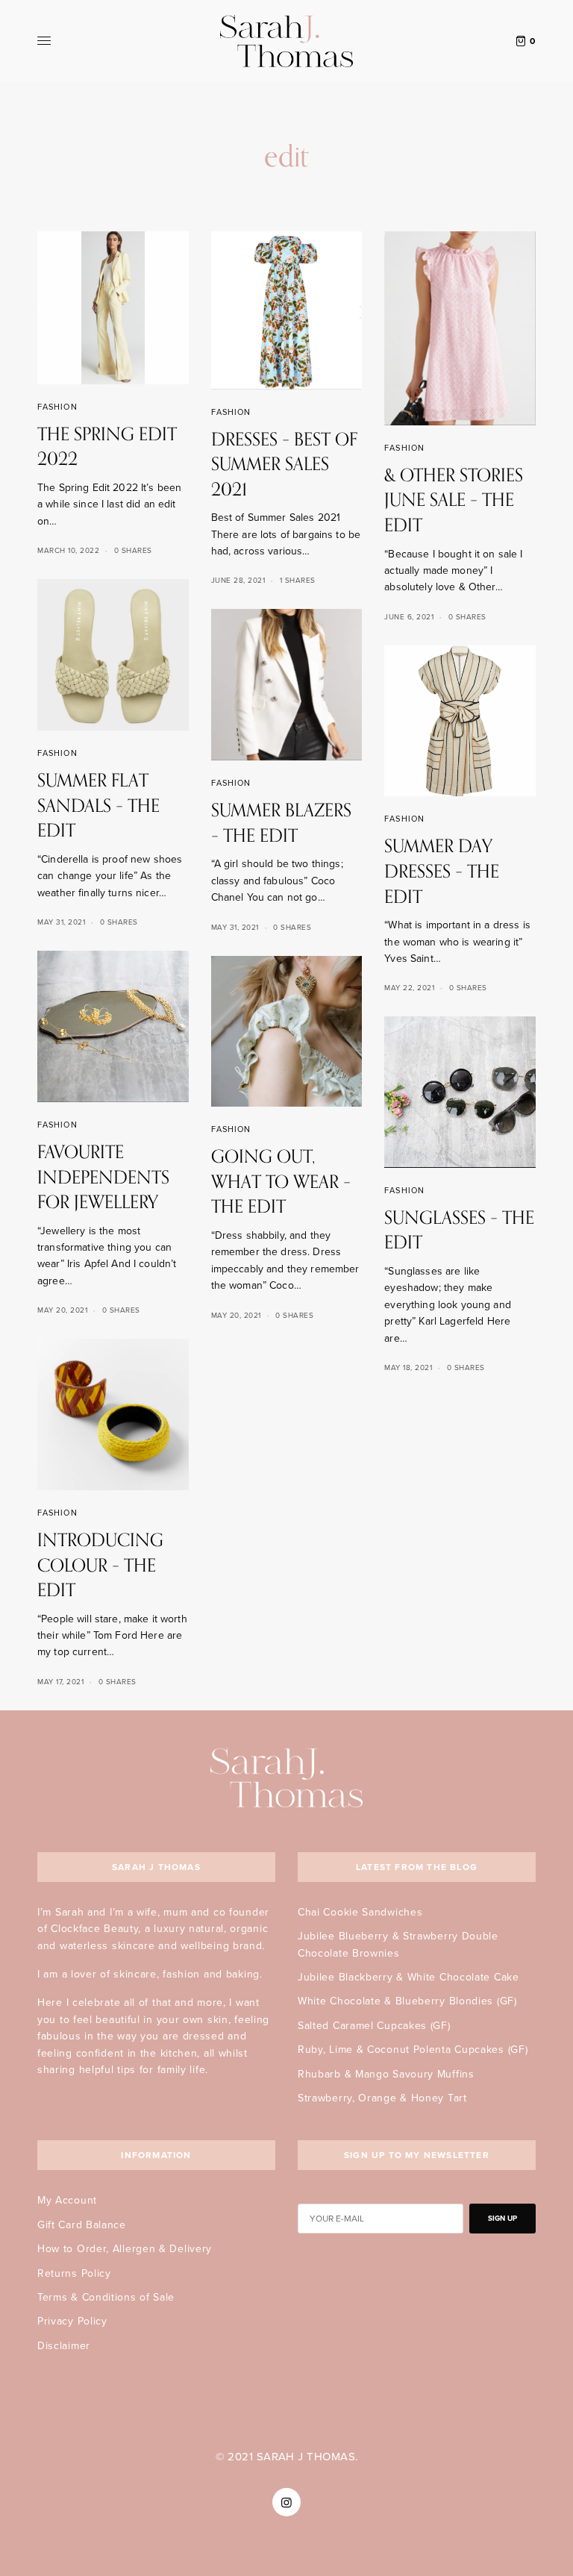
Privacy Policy (72, 2321)
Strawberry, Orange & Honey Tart (382, 2098)
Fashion (57, 407)
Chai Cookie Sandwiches (360, 1912)
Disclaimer (64, 2346)
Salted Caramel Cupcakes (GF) (374, 2026)
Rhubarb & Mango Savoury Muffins (386, 2074)
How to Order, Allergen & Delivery (125, 2249)
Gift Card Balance (82, 2225)
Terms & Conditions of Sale (106, 2297)
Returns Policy (74, 2273)
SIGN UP (502, 2219)
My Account (67, 2200)
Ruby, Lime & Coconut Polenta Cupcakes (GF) (413, 2050)
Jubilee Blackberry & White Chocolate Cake (408, 1977)
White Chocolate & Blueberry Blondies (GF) (407, 2001)
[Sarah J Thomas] (286, 41)
